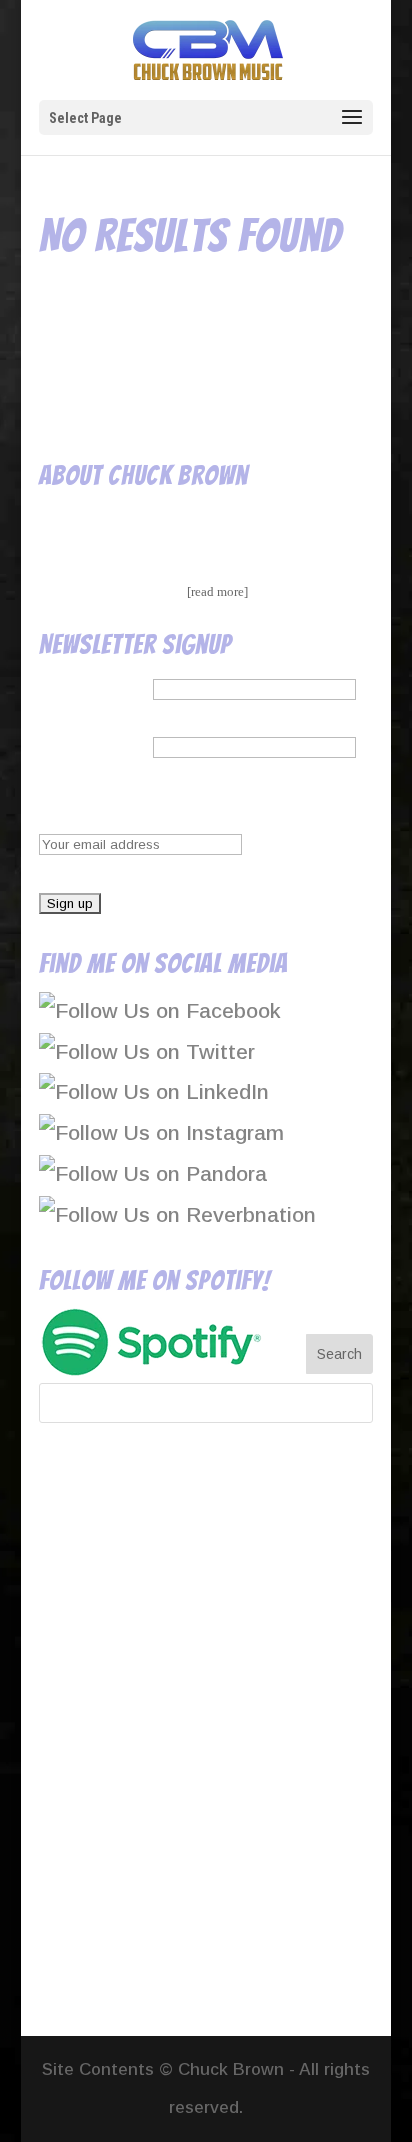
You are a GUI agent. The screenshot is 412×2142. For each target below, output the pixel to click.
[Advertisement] (206, 1734)
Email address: (110, 803)
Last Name (93, 744)
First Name (93, 686)
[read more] (217, 591)
